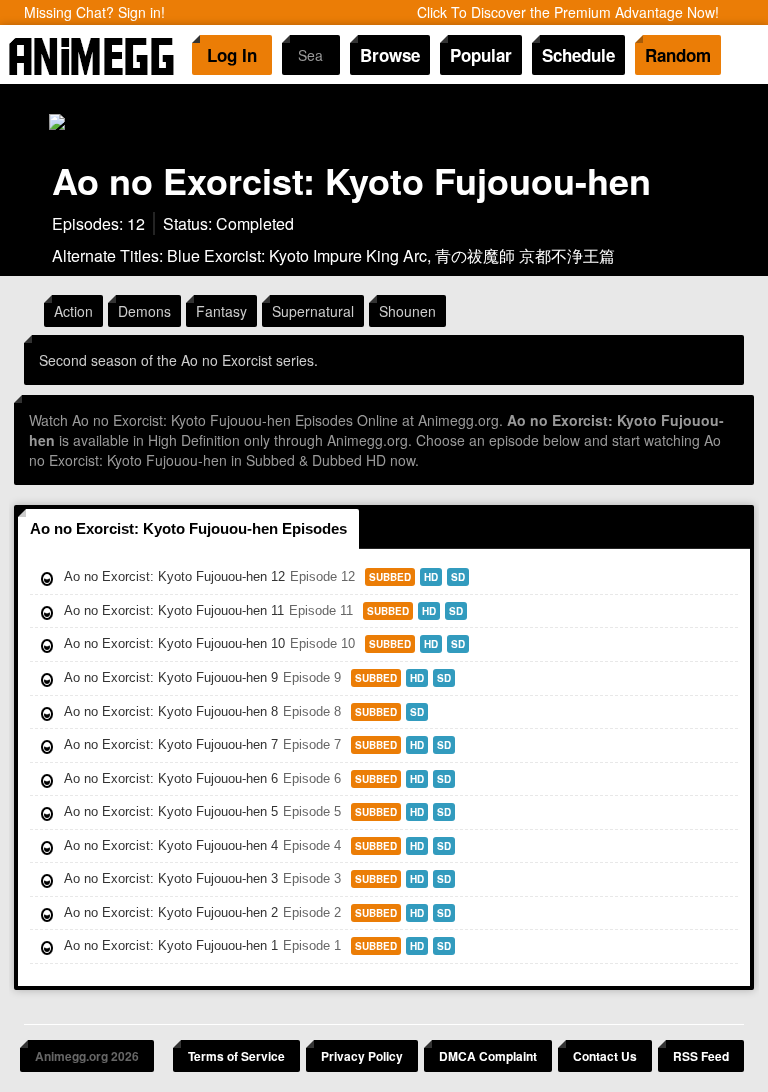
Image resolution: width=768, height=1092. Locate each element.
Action (73, 311)
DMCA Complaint (488, 1056)
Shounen (407, 311)
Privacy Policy (362, 1056)
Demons (144, 311)
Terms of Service (236, 1056)
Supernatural (313, 311)
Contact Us (605, 1056)
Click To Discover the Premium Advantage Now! (568, 12)
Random (678, 55)
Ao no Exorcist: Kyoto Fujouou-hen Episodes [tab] (188, 528)
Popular (481, 55)
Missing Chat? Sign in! (94, 12)
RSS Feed (701, 1056)
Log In (232, 55)
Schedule (578, 55)
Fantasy (221, 311)
